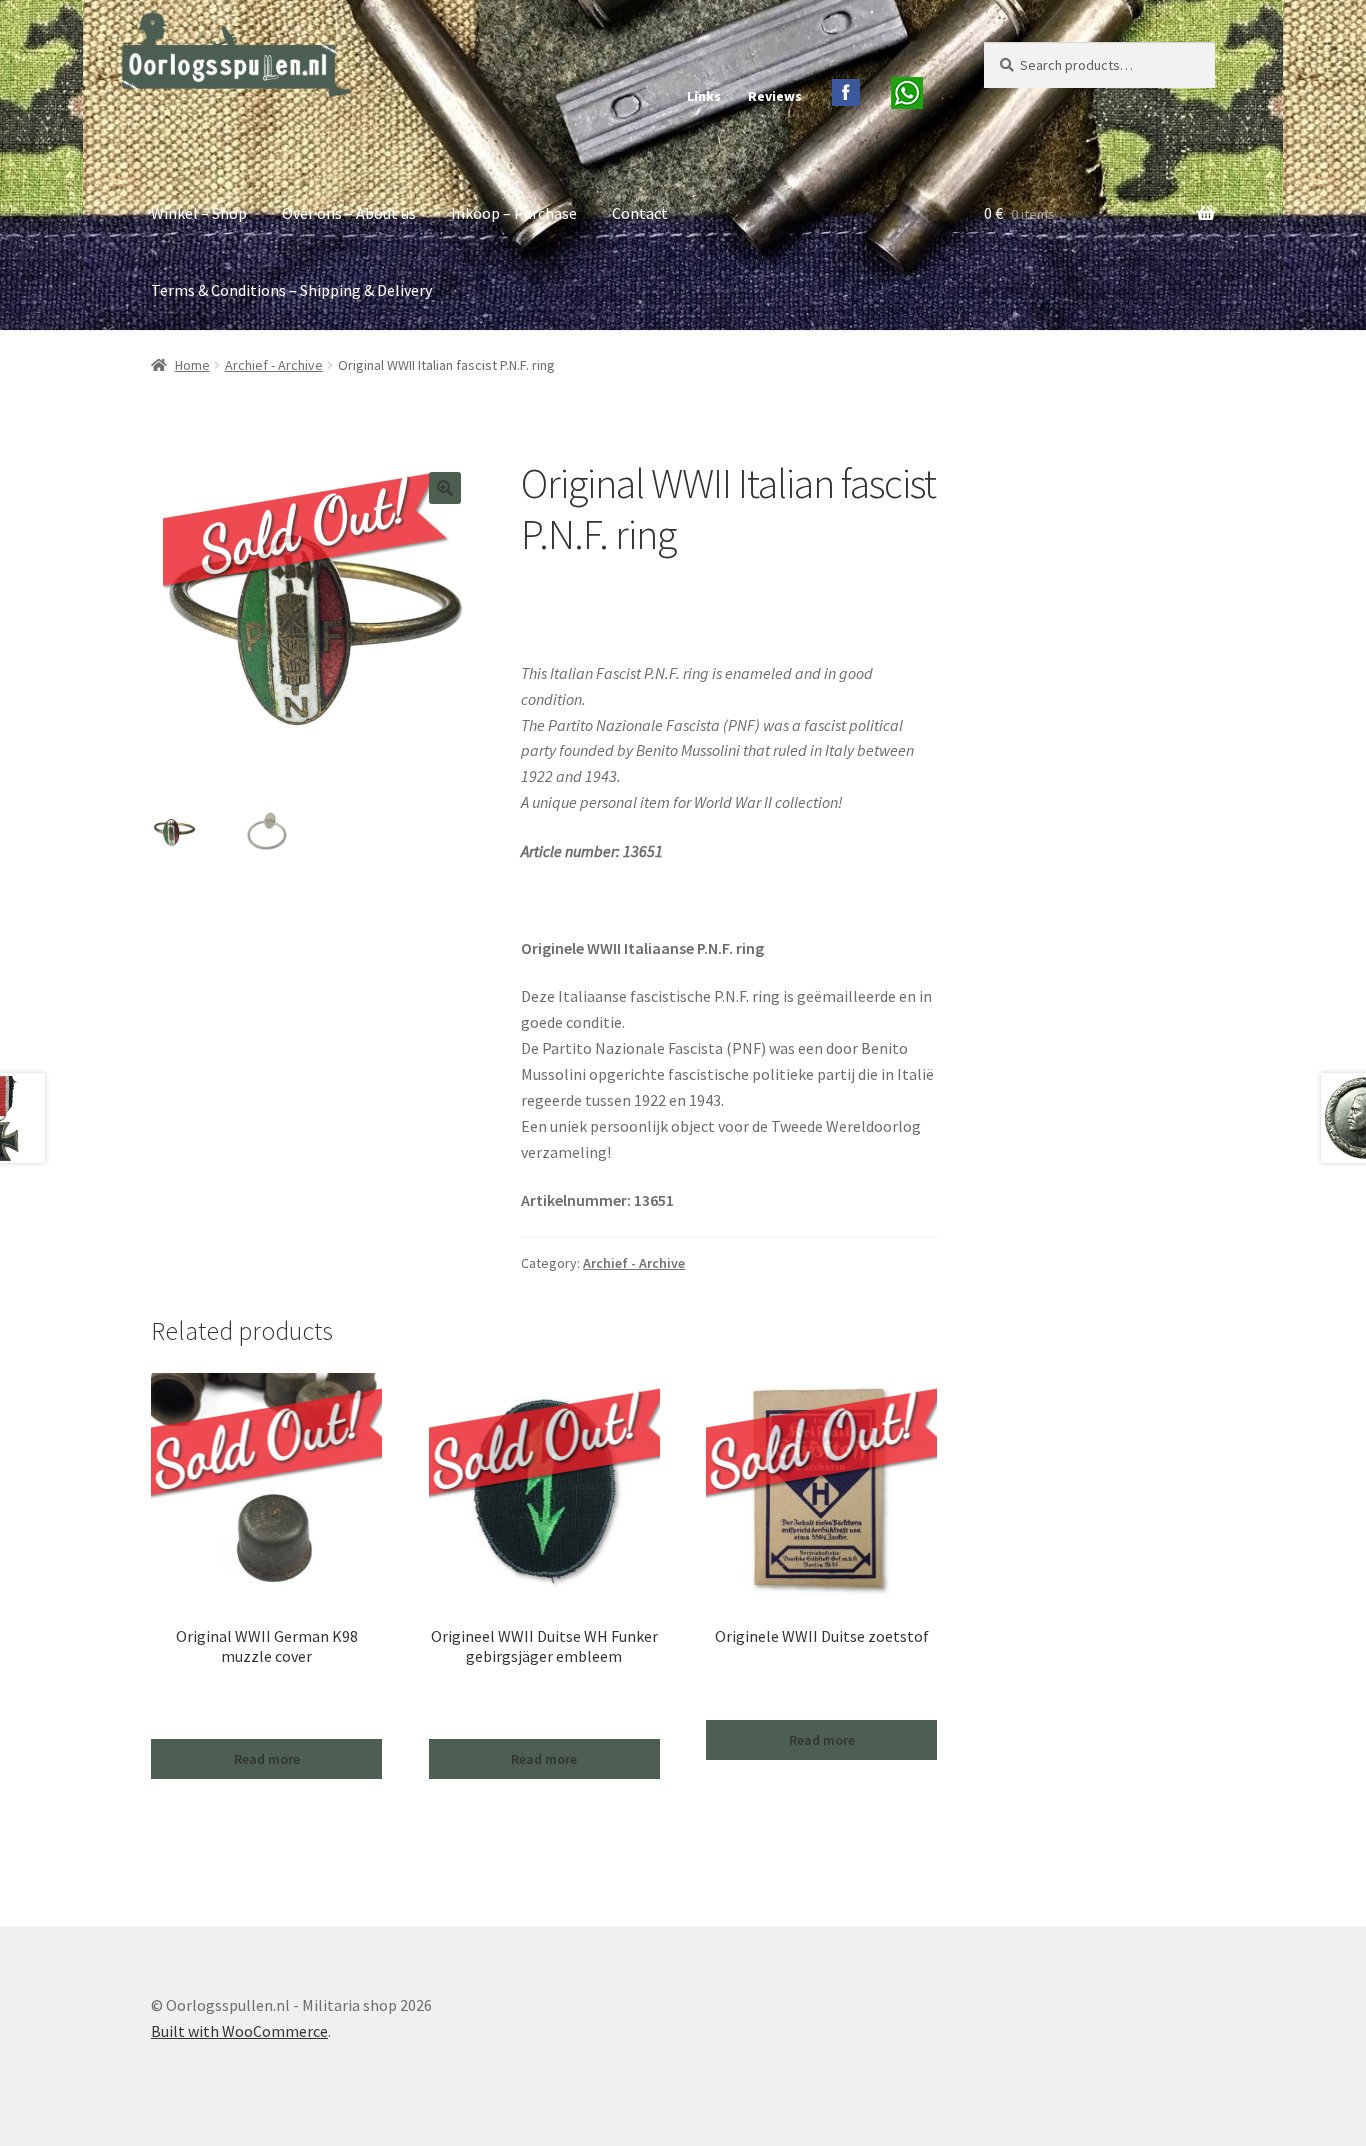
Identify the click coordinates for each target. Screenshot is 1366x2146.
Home (192, 365)
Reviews (775, 96)
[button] (445, 488)
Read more (267, 1759)
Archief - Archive (274, 365)
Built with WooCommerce (239, 2031)
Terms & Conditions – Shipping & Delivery (291, 290)
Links (704, 96)
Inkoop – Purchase (514, 213)
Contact (640, 213)
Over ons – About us (349, 213)
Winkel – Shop (199, 213)
